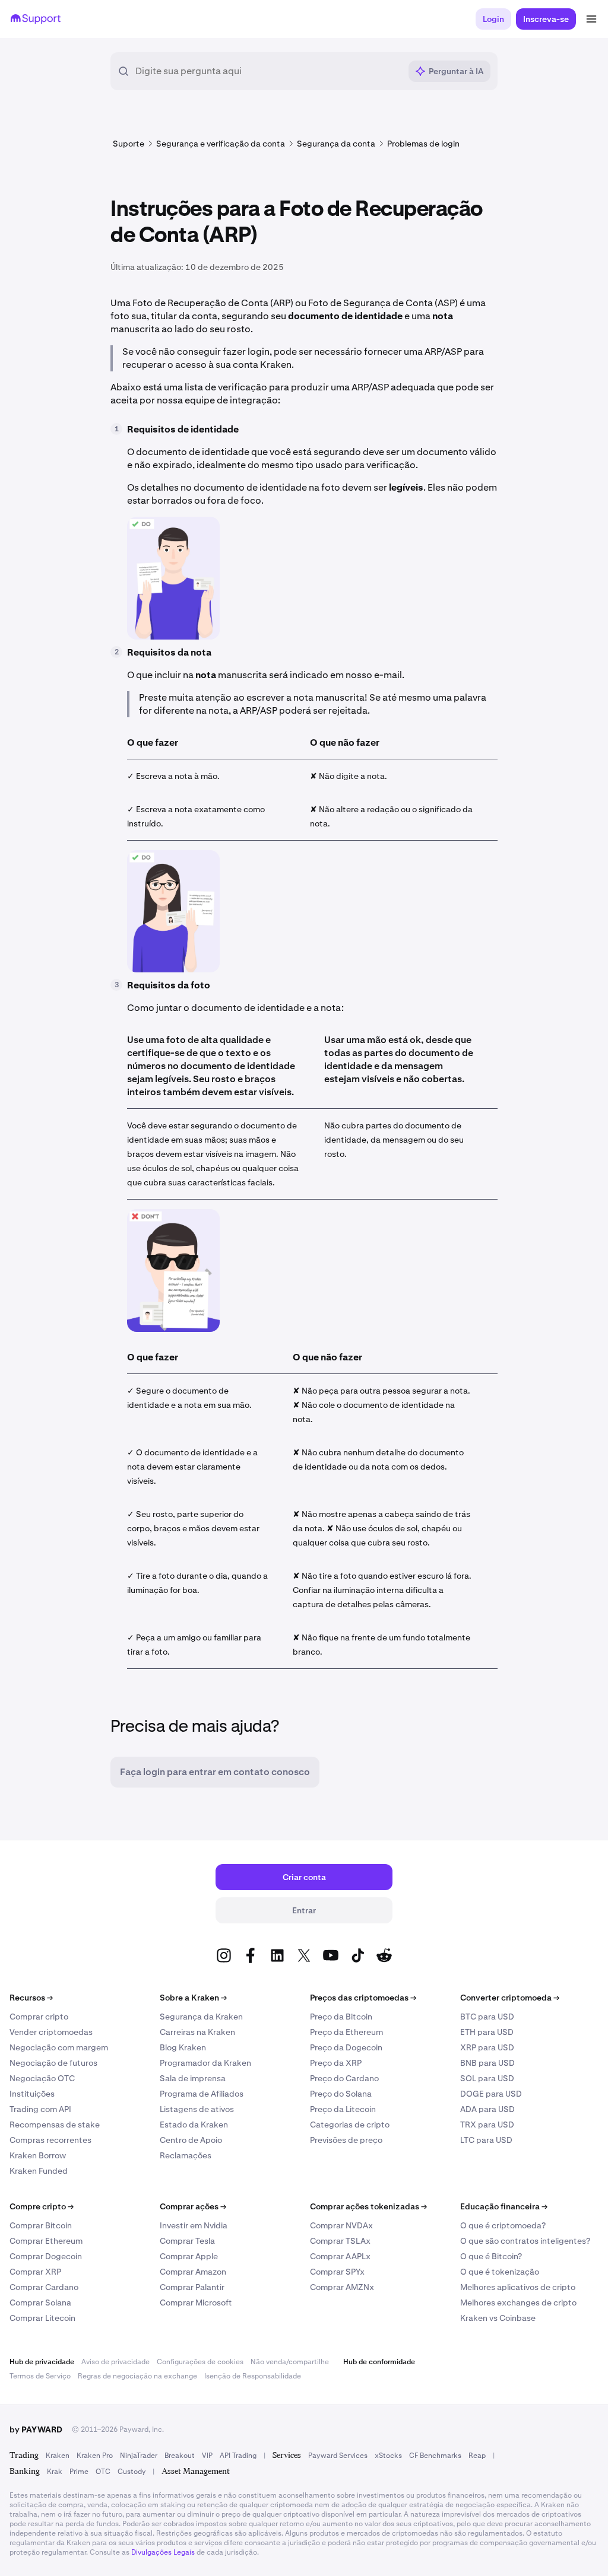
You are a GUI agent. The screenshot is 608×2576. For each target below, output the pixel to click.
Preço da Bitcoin (341, 2017)
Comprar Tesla (187, 2241)
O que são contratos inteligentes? (525, 2241)
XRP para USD (487, 2047)
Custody (132, 2472)
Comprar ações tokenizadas (368, 2206)
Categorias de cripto (350, 2125)
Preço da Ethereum (346, 2032)
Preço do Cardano (344, 2078)
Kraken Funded (39, 2171)
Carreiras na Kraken (197, 2032)
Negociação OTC (42, 2078)
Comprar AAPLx (340, 2256)
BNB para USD (487, 2063)
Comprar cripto (39, 2017)
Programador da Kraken (205, 2063)
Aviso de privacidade (115, 2362)
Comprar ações (193, 2206)
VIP (207, 2456)
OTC (103, 2472)
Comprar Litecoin (42, 2318)
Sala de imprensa (193, 2078)
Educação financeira (504, 2206)
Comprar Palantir (192, 2287)
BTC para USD (487, 2017)
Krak (55, 2472)
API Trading (238, 2456)
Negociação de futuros (53, 2063)
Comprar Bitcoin (41, 2225)
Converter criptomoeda (510, 1998)
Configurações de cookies (200, 2362)
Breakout (180, 2456)
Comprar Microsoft (196, 2303)
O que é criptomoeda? (503, 2225)
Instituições (32, 2094)
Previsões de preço (346, 2140)
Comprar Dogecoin (46, 2256)
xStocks (388, 2456)
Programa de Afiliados (202, 2094)
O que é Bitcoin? (491, 2256)
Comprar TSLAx (340, 2241)
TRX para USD (487, 2125)
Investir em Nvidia (194, 2225)
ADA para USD (487, 2109)
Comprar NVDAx (341, 2225)
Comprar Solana (40, 2303)
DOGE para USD (491, 2094)
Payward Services (338, 2456)
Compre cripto (42, 2206)
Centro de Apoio (191, 2140)
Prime (79, 2472)
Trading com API (40, 2109)
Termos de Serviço (40, 2376)
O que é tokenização (500, 2272)
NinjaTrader (139, 2456)
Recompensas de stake (55, 2125)
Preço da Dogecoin (346, 2047)
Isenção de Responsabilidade (253, 2376)
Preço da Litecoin (343, 2109)
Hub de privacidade (42, 2362)
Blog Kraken (183, 2047)
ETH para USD (487, 2032)
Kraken (58, 2456)
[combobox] (268, 71)
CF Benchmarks (435, 2456)
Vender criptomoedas (51, 2032)
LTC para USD (486, 2140)
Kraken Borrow (38, 2155)
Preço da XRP (336, 2063)
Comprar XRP (35, 2272)
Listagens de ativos (197, 2109)
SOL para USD (487, 2078)
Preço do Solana (341, 2094)
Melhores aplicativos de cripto (518, 2287)
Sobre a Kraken (193, 1998)
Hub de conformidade (379, 2362)
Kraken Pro (95, 2456)
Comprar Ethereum (46, 2241)
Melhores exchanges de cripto (518, 2303)
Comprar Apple (189, 2256)
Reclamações (186, 2155)
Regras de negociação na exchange (137, 2376)
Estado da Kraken (194, 2125)
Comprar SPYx (337, 2272)
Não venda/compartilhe (290, 2362)
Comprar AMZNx (342, 2287)
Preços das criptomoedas (363, 1998)
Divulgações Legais (163, 2552)
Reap (477, 2456)
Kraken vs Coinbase (498, 2318)
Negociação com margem (59, 2047)
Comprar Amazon (193, 2272)
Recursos (31, 1998)
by (36, 2429)
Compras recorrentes (50, 2140)
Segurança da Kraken (201, 2017)
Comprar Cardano (44, 2287)
